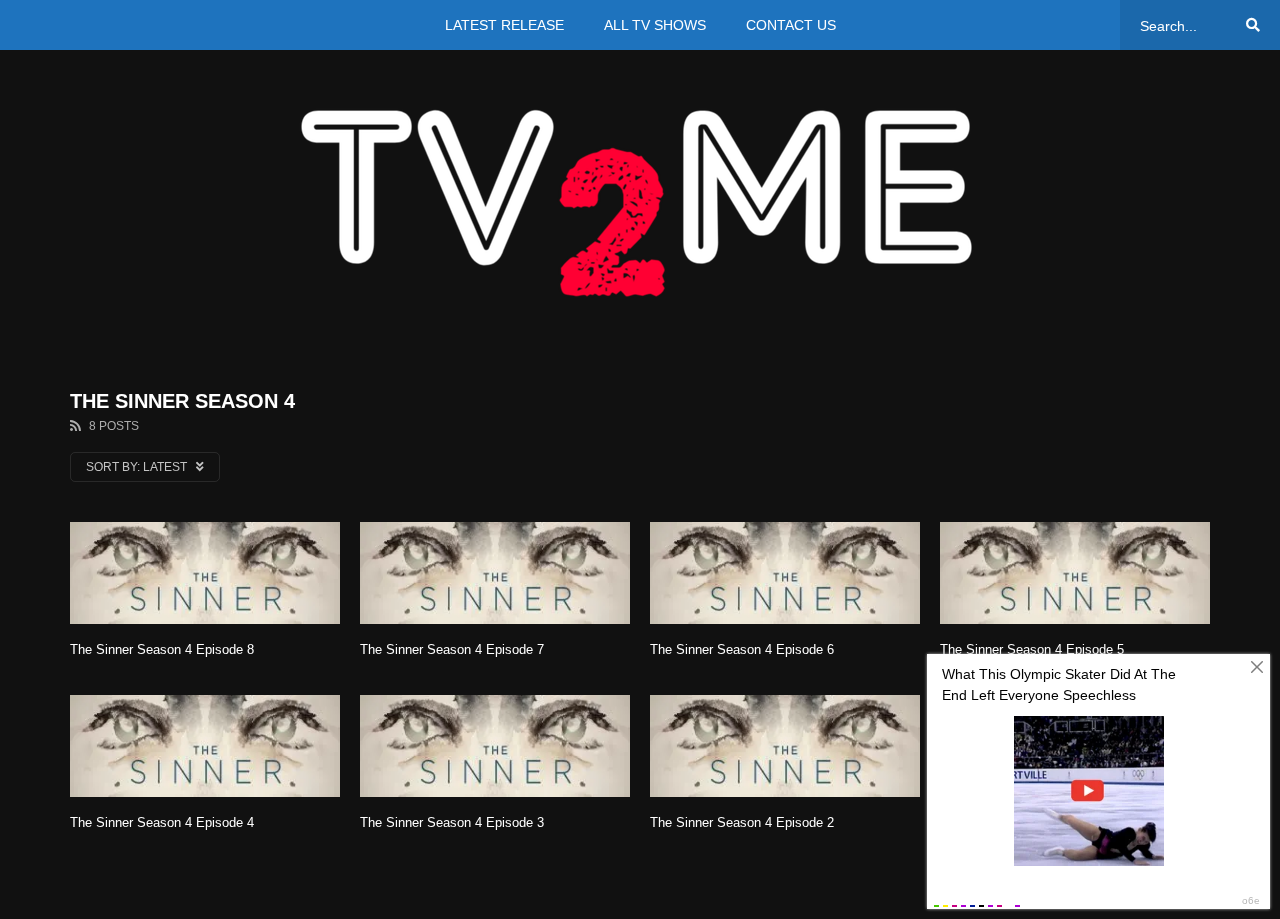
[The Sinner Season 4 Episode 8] (205, 573)
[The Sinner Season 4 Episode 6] (785, 573)
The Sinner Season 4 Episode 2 (742, 822)
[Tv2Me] (640, 202)
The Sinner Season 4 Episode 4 (162, 822)
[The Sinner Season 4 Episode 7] (495, 573)
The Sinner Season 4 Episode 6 (742, 649)
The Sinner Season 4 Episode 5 (1032, 649)
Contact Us (791, 25)
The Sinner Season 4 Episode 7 (452, 649)
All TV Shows (655, 25)
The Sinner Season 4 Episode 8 (162, 649)
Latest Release (504, 25)
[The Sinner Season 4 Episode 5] (1075, 573)
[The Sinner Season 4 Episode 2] (785, 746)
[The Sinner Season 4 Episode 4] (205, 746)
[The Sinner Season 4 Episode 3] (495, 746)
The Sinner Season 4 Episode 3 (452, 822)
